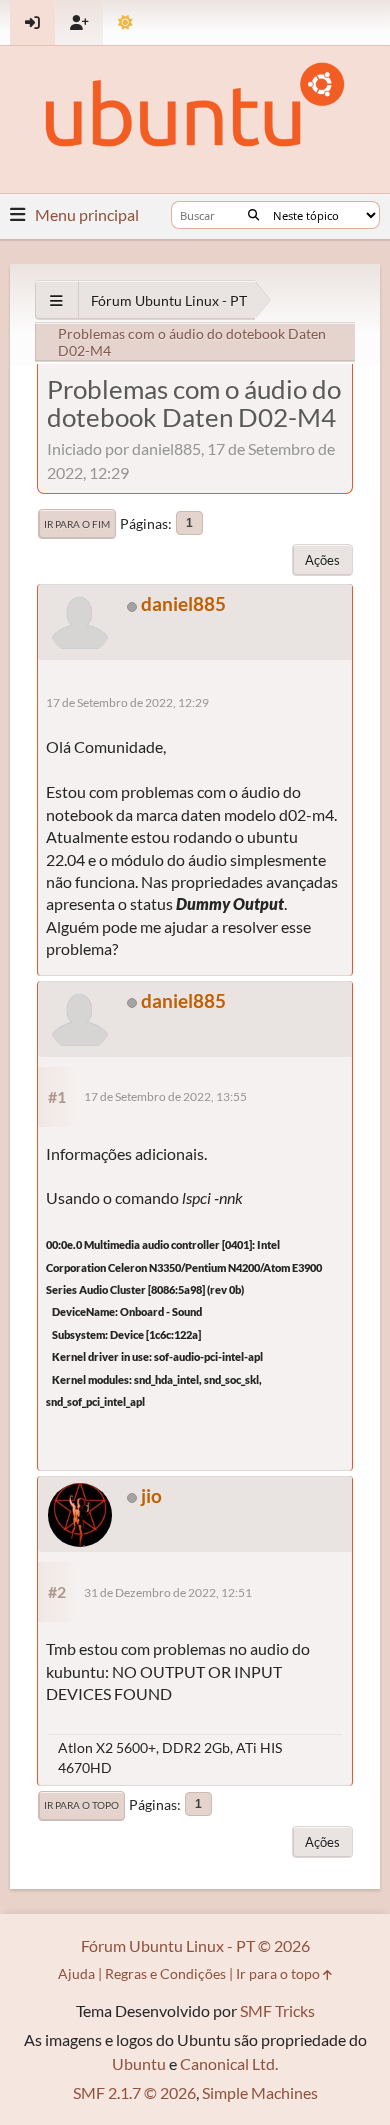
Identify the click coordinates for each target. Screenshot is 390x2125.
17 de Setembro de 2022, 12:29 (127, 702)
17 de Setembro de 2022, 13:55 (165, 1096)
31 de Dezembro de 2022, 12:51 (168, 1592)
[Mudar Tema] (125, 22)
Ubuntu (139, 2063)
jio (151, 1495)
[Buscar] (253, 215)
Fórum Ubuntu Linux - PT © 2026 (195, 1945)
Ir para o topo (81, 1805)
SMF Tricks (277, 2010)
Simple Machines (260, 2092)
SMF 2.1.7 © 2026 (134, 2092)
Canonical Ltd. (229, 2063)
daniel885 (183, 603)
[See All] (56, 300)
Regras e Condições (165, 1973)
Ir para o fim (77, 524)
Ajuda (76, 1973)
